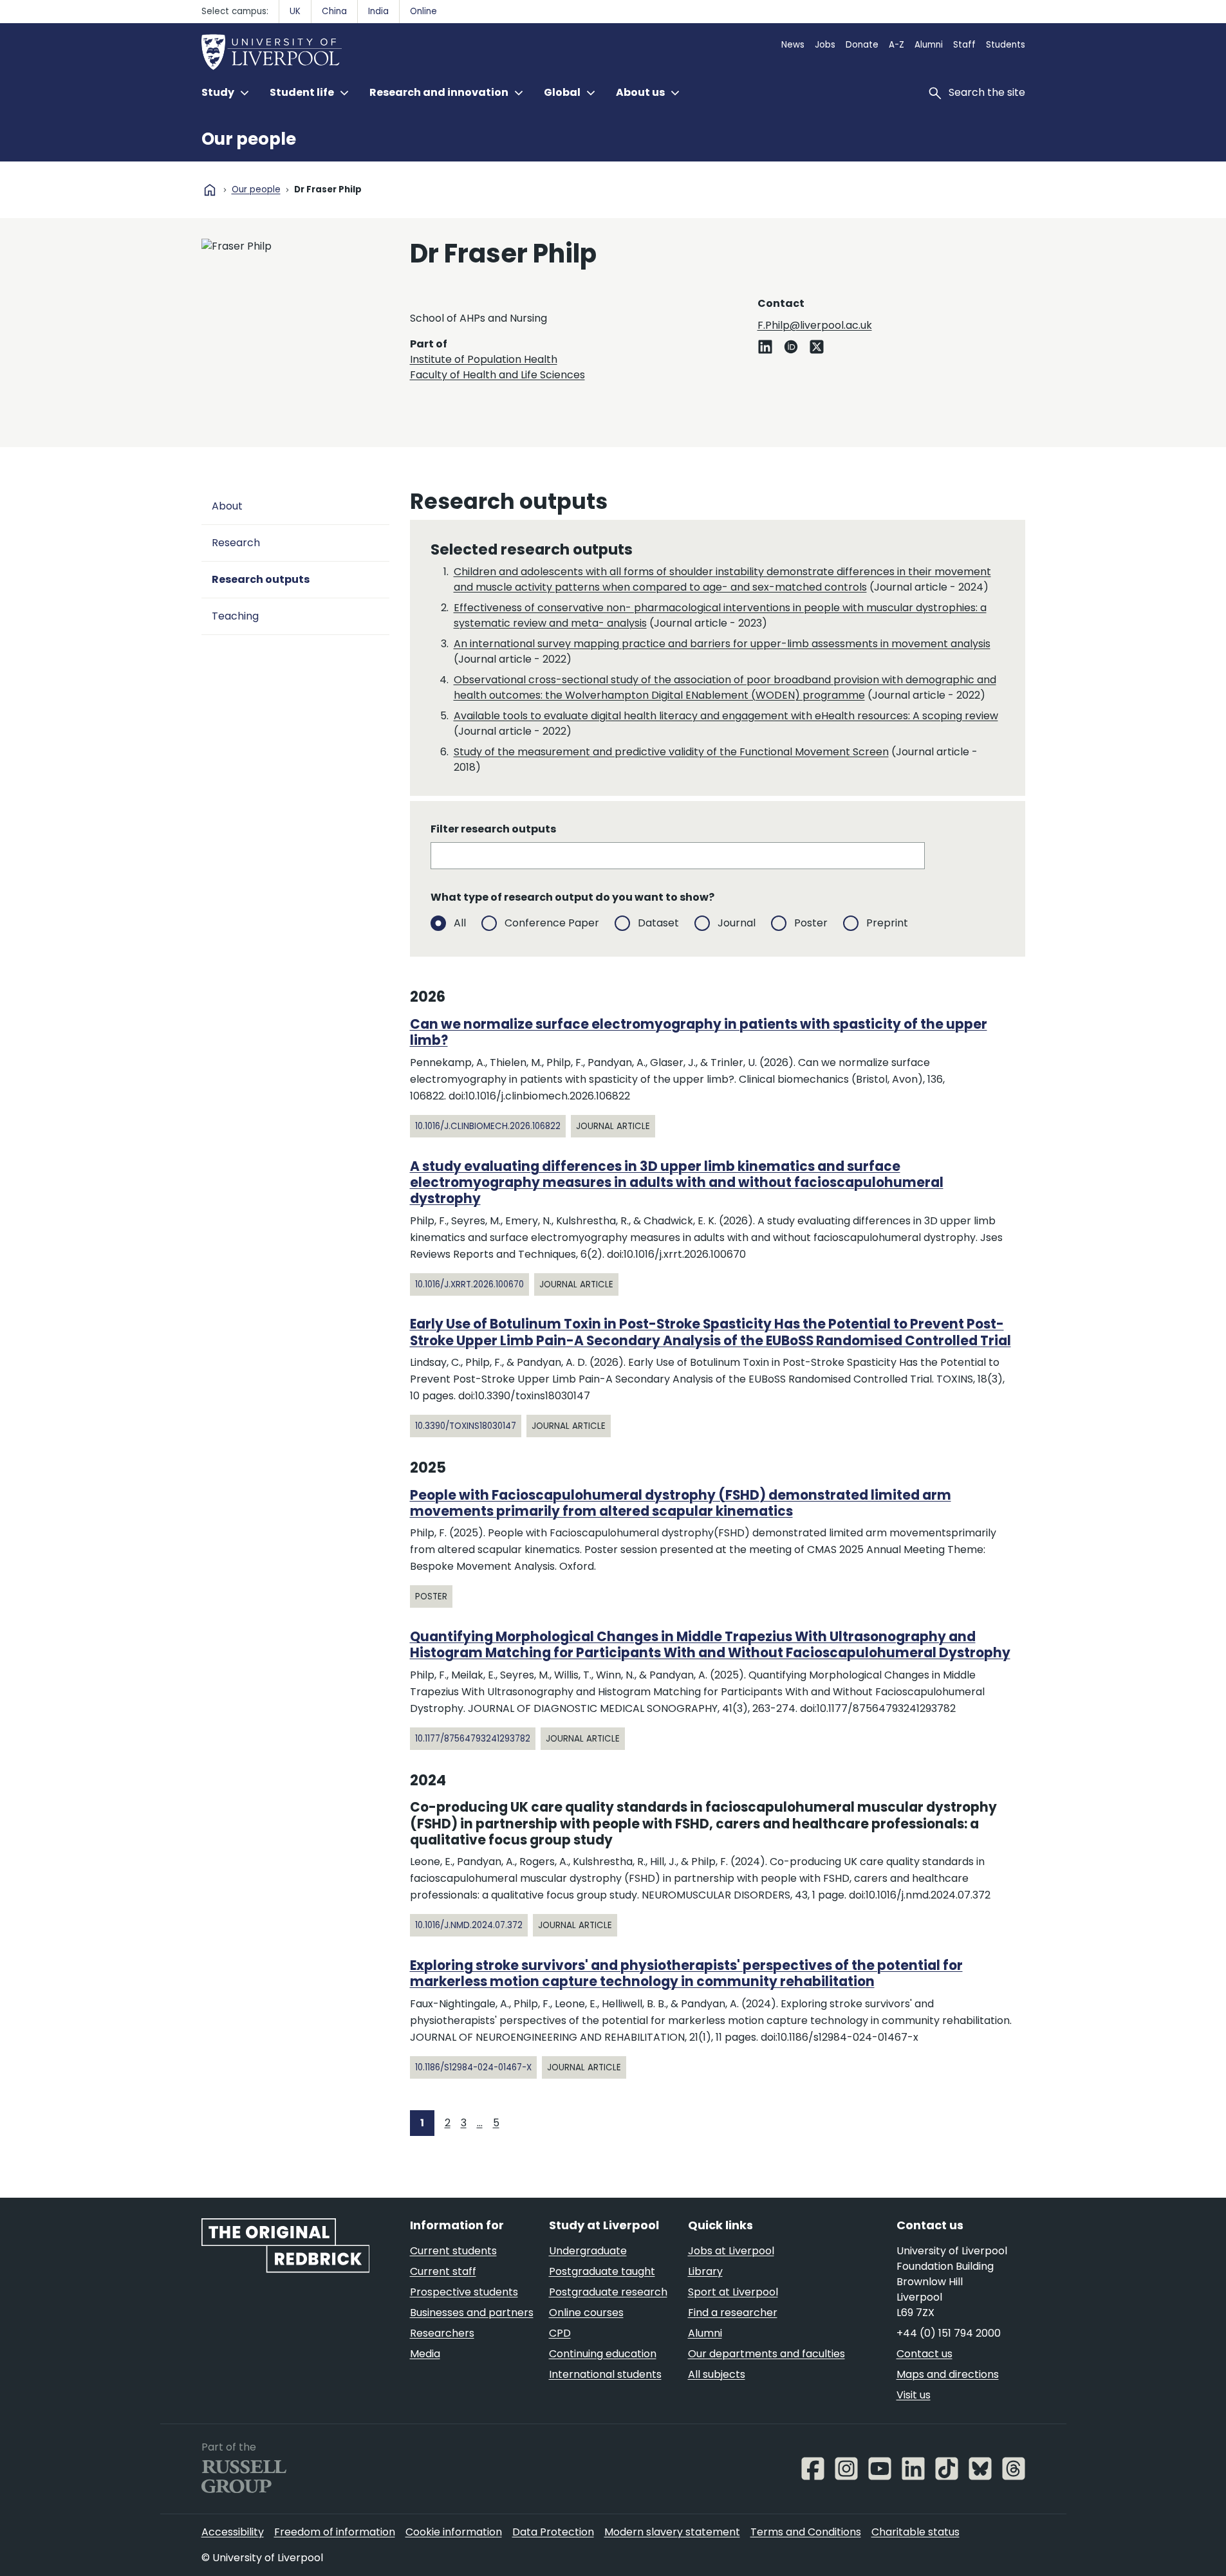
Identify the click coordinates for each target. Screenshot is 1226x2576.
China (334, 11)
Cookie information (454, 2532)
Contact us (924, 2354)
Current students (453, 2251)
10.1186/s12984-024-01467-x (473, 2067)
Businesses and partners (472, 2313)
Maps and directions (948, 2374)
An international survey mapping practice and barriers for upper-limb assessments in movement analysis (722, 644)
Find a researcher (733, 2313)
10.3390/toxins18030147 (466, 1426)
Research (236, 543)
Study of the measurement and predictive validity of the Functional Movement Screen (671, 752)
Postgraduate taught (602, 2271)
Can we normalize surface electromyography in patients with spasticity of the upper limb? (699, 1032)
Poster (811, 923)
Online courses (586, 2313)
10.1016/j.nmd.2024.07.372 (469, 1925)
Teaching (235, 616)
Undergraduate (588, 2251)
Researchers (442, 2333)
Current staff (443, 2271)
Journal (737, 923)
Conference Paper (552, 923)
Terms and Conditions (806, 2532)
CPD (560, 2333)
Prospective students (464, 2292)
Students (1006, 45)
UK (295, 11)
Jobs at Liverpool (731, 2251)
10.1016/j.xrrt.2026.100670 (469, 1284)
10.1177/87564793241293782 (473, 1739)
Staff (964, 45)
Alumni (929, 45)
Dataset (658, 923)
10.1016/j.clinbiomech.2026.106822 (488, 1126)
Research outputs (261, 579)
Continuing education (603, 2354)
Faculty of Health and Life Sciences (497, 375)
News (793, 45)
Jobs (825, 45)
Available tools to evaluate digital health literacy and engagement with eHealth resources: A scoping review (726, 716)
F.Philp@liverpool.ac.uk (815, 325)
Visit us (914, 2395)
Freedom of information (335, 2532)
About (227, 506)
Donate (862, 45)
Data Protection (553, 2532)
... (480, 2123)
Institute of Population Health (484, 359)
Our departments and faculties (766, 2354)
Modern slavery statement (672, 2532)
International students (605, 2374)
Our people (249, 139)
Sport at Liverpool (733, 2292)
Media (425, 2354)
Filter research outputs (493, 829)
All (460, 923)
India (378, 11)
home (210, 190)
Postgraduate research (608, 2292)
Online (423, 11)
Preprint (887, 923)
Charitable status (915, 2532)
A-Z (896, 45)
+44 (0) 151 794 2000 (949, 2333)
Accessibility (233, 2532)
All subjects (717, 2374)
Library (705, 2271)
